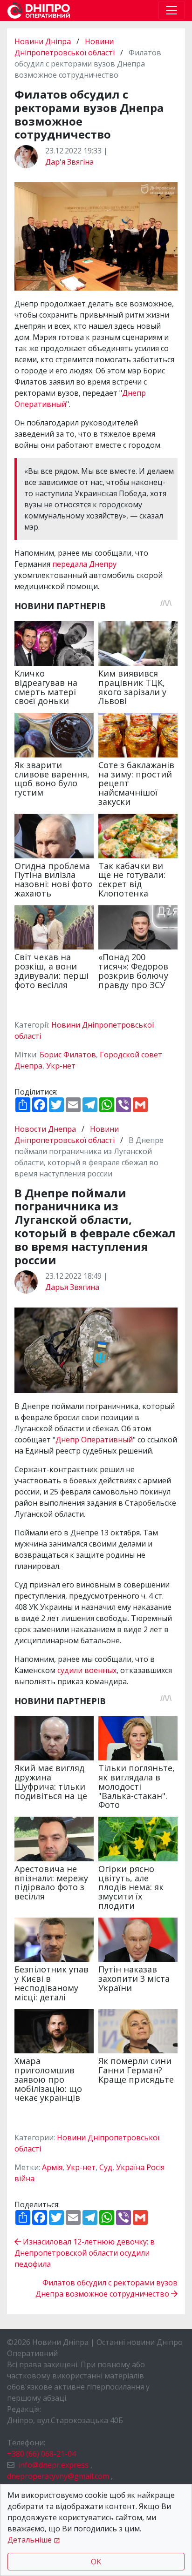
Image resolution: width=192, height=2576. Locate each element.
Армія (52, 2167)
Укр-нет (61, 1066)
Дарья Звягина (72, 1287)
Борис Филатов (68, 1055)
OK (96, 2562)
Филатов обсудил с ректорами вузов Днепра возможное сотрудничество (106, 2288)
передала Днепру (84, 564)
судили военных (87, 1670)
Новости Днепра (46, 1129)
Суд (106, 2167)
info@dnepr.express (53, 2465)
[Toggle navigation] (171, 10)
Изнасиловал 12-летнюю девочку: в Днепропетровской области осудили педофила (85, 2253)
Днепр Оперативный (94, 1440)
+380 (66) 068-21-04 (41, 2454)
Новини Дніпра (44, 41)
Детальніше (30, 2540)
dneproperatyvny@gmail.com (58, 2476)
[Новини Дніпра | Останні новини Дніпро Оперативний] (39, 10)
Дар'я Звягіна (69, 162)
